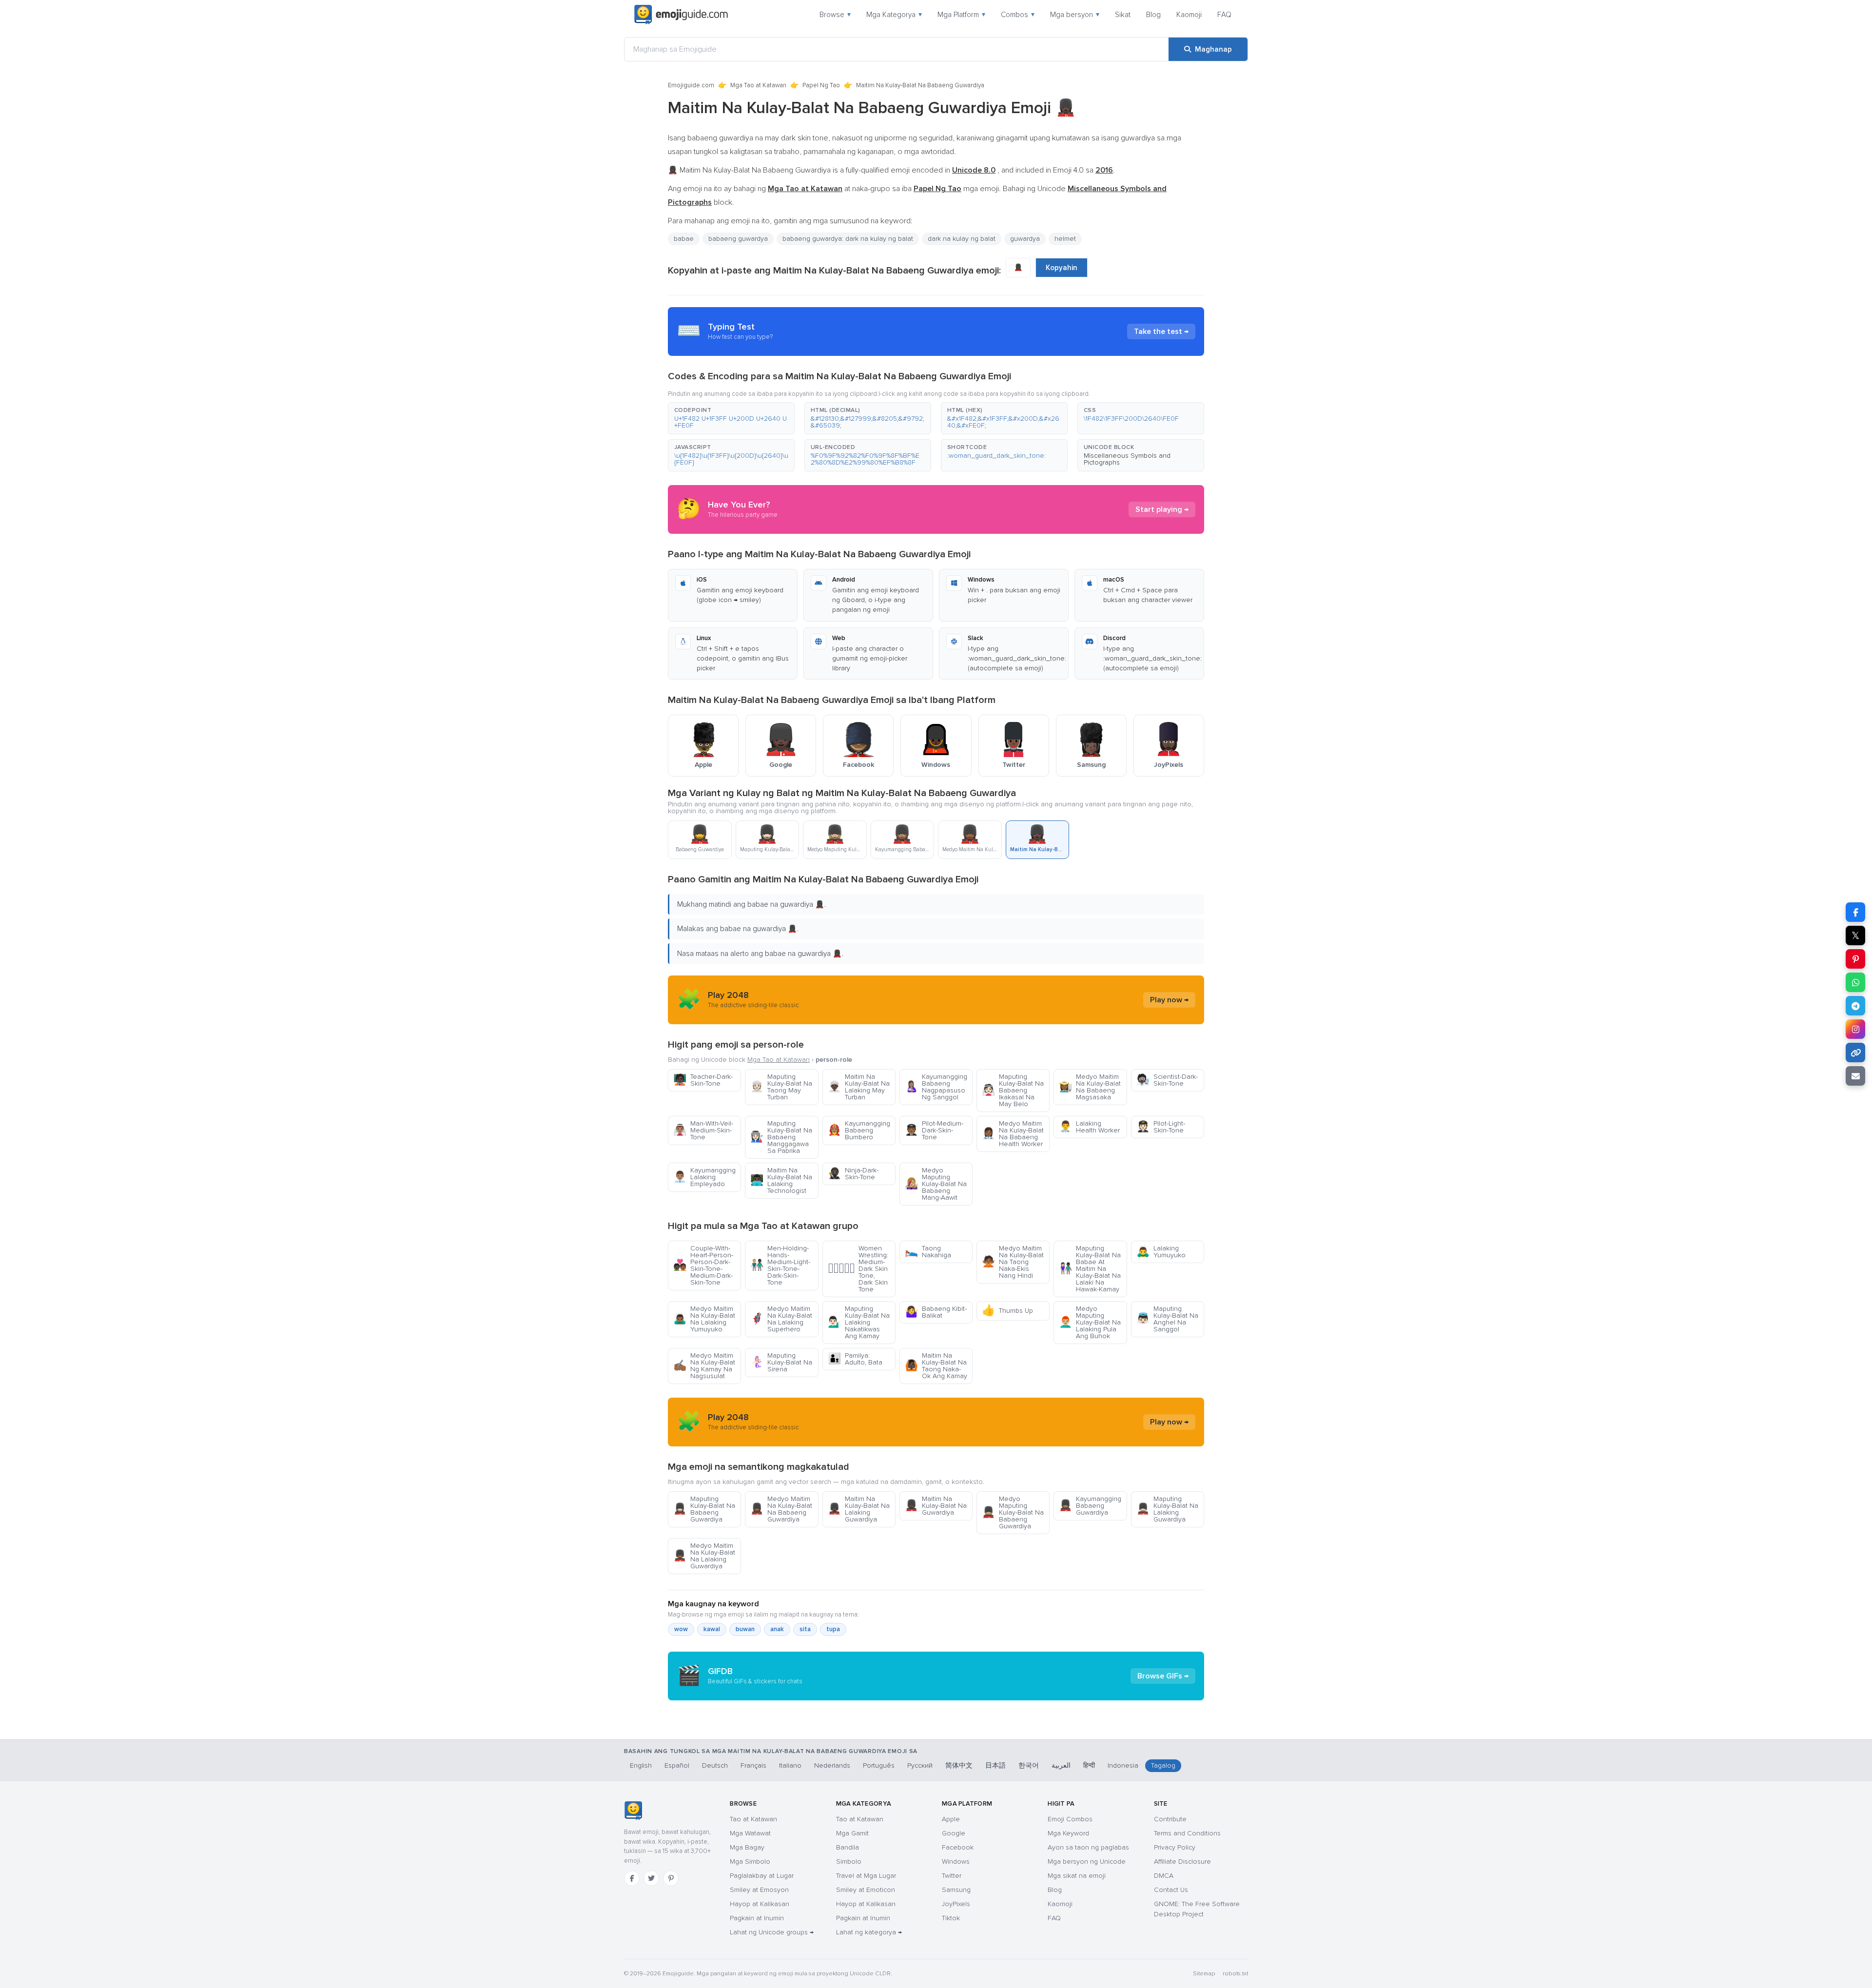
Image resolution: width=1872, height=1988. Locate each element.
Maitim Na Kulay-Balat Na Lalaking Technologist (781, 1180)
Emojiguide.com (691, 85)
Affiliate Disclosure (1182, 1861)
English (641, 1765)
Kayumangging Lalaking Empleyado (704, 1177)
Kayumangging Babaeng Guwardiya (1090, 1506)
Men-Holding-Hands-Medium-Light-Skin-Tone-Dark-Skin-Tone (780, 1265)
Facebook (958, 1847)
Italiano (790, 1765)
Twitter (952, 1876)
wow (681, 1629)
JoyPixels (956, 1904)
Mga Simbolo (750, 1861)
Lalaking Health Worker (1089, 1127)
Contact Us (1171, 1890)
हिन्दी (1089, 1765)
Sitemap (1204, 1974)
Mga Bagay (747, 1847)
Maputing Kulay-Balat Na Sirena (781, 1362)
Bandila (848, 1847)
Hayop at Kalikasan (760, 1904)
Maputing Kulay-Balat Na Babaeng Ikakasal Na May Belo (1013, 1090)
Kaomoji (1189, 15)
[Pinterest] (671, 1878)
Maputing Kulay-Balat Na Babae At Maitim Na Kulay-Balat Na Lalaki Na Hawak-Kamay (1090, 1269)
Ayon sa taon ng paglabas (1088, 1847)
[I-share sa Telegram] (1855, 1006)
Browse (835, 15)
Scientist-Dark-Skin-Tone (1167, 1080)
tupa (833, 1629)
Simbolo (849, 1861)
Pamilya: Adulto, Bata (855, 1359)
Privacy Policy (1175, 1847)
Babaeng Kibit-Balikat (936, 1312)
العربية (1061, 1765)
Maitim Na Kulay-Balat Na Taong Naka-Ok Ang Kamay (936, 1366)
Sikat (1123, 15)
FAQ (1224, 15)
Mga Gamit (852, 1833)
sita (805, 1629)
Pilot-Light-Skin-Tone (1161, 1127)
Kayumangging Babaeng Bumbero (859, 1130)
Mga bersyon (1075, 15)
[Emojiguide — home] (681, 15)
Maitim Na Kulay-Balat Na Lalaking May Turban (859, 1087)
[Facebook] (632, 1878)
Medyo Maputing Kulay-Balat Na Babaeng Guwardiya (1013, 1512)
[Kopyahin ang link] (1855, 1052)
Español (677, 1765)
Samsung (956, 1890)
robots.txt (1235, 1974)
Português (879, 1765)
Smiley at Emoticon (866, 1890)
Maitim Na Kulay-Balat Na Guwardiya (936, 1506)
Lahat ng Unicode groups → (772, 1932)
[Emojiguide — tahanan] (633, 1811)
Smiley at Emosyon (759, 1890)
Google (954, 1833)
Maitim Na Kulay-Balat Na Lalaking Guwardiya (859, 1509)
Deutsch (715, 1765)
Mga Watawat (750, 1833)
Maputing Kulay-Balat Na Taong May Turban (781, 1087)
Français (753, 1765)
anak (777, 1629)
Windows (956, 1861)
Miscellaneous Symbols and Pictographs (1127, 459)
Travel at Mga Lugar (866, 1876)
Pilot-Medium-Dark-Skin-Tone (934, 1130)
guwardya (1025, 239)
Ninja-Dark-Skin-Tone (853, 1174)
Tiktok (951, 1918)
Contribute (1170, 1819)
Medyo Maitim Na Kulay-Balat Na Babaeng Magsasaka (1090, 1087)
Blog (1153, 15)
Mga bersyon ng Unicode (1087, 1861)
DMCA (1164, 1876)
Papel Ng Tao (821, 85)
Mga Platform (961, 15)
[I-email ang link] (1855, 1076)
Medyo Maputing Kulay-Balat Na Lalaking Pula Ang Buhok (1090, 1322)
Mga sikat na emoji (1077, 1876)
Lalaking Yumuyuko (1161, 1252)
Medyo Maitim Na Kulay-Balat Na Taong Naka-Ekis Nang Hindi (1013, 1262)
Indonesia (1123, 1765)
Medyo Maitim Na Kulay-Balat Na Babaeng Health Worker (1013, 1134)
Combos (1018, 15)
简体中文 (959, 1765)
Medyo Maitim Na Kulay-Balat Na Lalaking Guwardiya (704, 1556)
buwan (745, 1629)
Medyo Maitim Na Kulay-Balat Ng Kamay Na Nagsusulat (704, 1366)
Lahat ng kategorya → (869, 1932)
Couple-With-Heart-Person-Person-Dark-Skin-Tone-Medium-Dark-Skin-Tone (703, 1265)
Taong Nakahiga (928, 1252)
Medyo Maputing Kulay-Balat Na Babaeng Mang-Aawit (936, 1184)
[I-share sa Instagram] (1855, 1029)
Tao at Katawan (753, 1819)
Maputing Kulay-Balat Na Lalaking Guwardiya (1167, 1509)
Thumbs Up (1007, 1311)
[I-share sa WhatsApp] (1855, 982)
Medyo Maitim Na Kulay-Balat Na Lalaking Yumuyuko (704, 1319)
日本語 (995, 1765)
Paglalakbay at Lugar (762, 1876)
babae (684, 239)
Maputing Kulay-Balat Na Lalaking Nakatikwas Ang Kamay (859, 1322)
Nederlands (832, 1765)
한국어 (1029, 1765)
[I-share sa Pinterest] (1855, 959)
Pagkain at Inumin (757, 1918)
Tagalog (1163, 1765)
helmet (1065, 239)
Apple (951, 1819)
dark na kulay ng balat (962, 239)
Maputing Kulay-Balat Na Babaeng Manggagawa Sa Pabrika (781, 1137)
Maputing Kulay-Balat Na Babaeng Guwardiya (704, 1509)
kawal (712, 1629)
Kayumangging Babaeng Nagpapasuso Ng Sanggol (936, 1087)
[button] (731, 418)
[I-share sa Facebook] (1855, 912)
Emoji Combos (1070, 1819)
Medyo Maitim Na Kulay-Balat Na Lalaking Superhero (781, 1319)
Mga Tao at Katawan (758, 85)
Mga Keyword (1068, 1833)
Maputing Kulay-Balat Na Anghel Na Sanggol (1167, 1319)
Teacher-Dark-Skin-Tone (703, 1080)
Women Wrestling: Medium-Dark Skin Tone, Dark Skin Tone (858, 1269)
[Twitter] (651, 1878)
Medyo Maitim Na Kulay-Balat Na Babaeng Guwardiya (781, 1509)
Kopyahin (1062, 268)
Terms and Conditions (1187, 1833)
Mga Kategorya (894, 15)
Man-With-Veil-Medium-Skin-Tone (703, 1130)
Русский (920, 1765)
